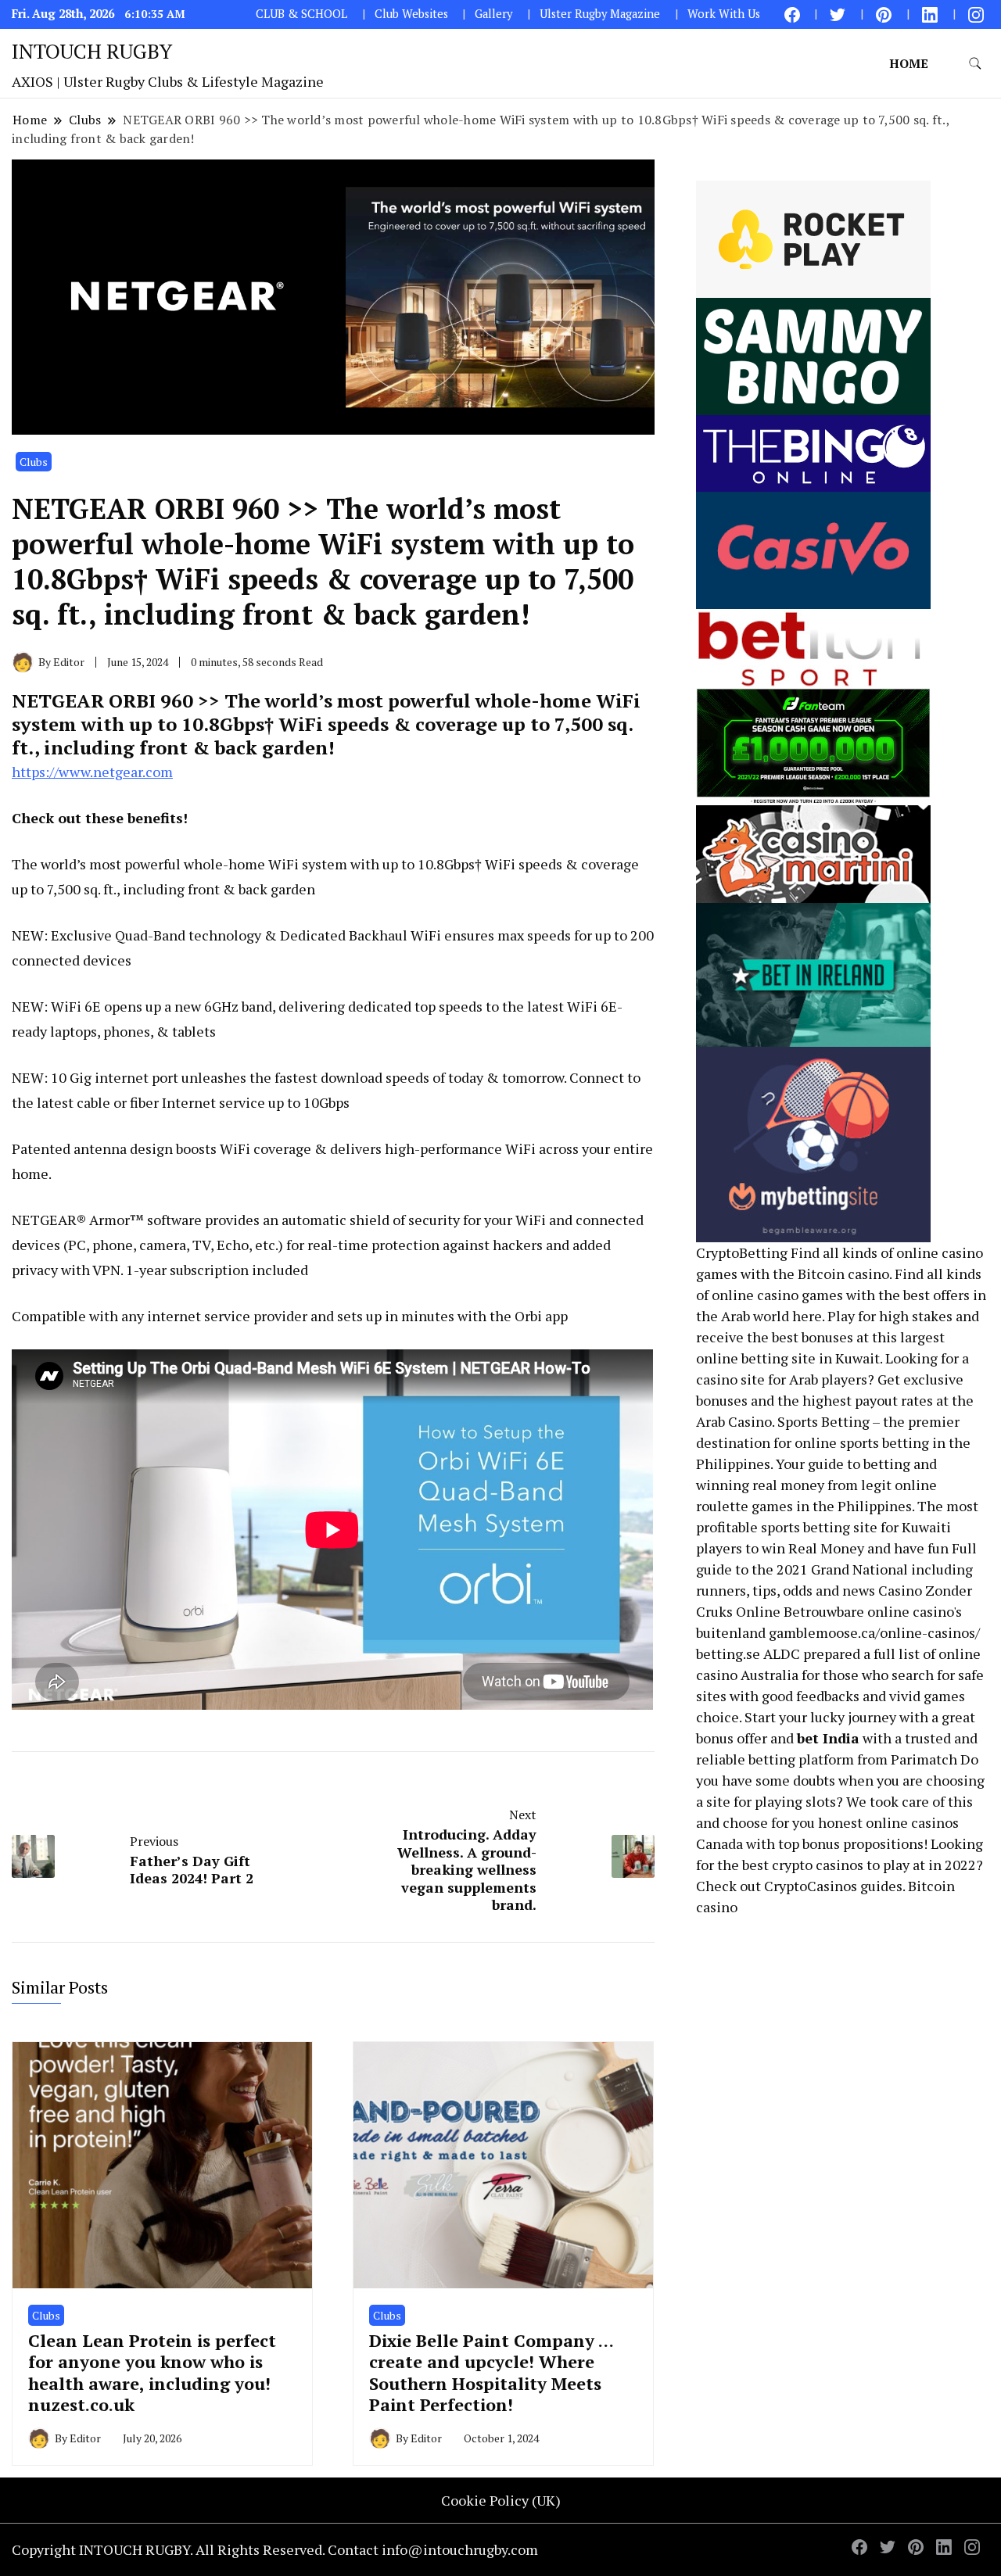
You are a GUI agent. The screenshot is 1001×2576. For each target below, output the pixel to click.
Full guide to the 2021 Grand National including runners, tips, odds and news (836, 1569)
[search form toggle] (975, 64)
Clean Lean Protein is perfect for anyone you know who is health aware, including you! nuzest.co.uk (152, 2372)
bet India (828, 1738)
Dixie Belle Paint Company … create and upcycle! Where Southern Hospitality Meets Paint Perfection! (491, 2372)
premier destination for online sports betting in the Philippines (833, 1442)
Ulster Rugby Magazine (600, 14)
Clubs (34, 462)
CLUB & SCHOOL (301, 14)
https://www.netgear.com (92, 772)
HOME (909, 63)
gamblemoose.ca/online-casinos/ (874, 1632)
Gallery (493, 14)
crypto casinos (818, 1865)
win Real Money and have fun (855, 1548)
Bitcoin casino (843, 1274)
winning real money (760, 1485)
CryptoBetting (742, 1252)
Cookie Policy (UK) (501, 2500)
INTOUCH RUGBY (92, 51)
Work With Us (724, 14)
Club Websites (411, 14)
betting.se (728, 1653)
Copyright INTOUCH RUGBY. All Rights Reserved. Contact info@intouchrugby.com (275, 2549)
